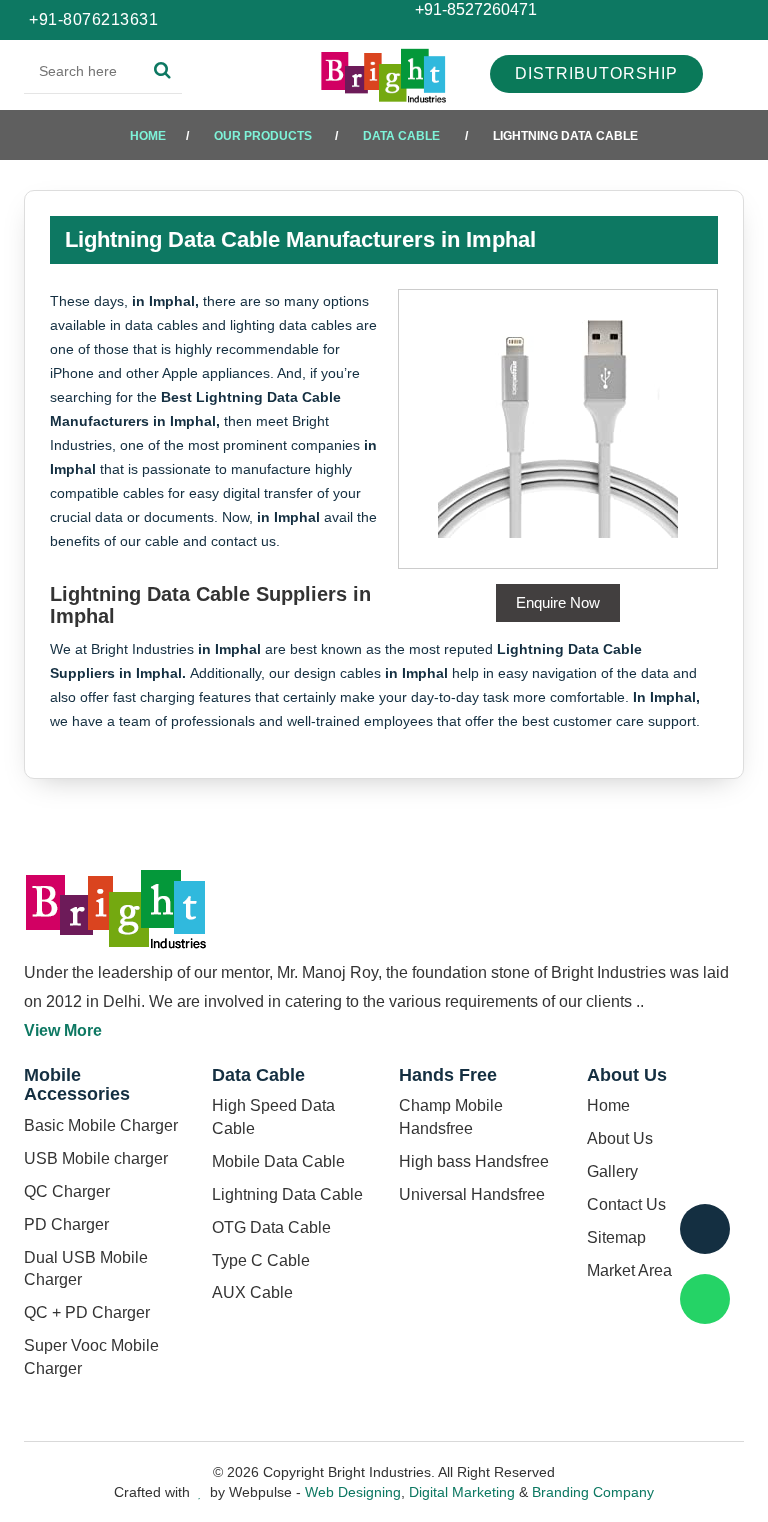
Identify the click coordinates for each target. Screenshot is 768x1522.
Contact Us (626, 1204)
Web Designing (353, 1492)
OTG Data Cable (271, 1227)
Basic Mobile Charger (101, 1125)
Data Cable (401, 136)
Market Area (629, 1270)
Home (148, 136)
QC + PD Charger (87, 1312)
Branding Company (593, 1492)
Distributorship (596, 73)
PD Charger (66, 1224)
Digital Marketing (462, 1492)
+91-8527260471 (474, 9)
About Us (620, 1138)
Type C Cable (261, 1260)
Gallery (612, 1171)
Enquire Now (558, 602)
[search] (162, 71)
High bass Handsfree (474, 1161)
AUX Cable (252, 1292)
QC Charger (67, 1191)
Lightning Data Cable (287, 1194)
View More (63, 1030)
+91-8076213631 (93, 19)
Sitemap (616, 1237)
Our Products (263, 136)
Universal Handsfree (472, 1194)
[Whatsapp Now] (705, 1299)
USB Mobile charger (96, 1158)
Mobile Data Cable (278, 1161)
